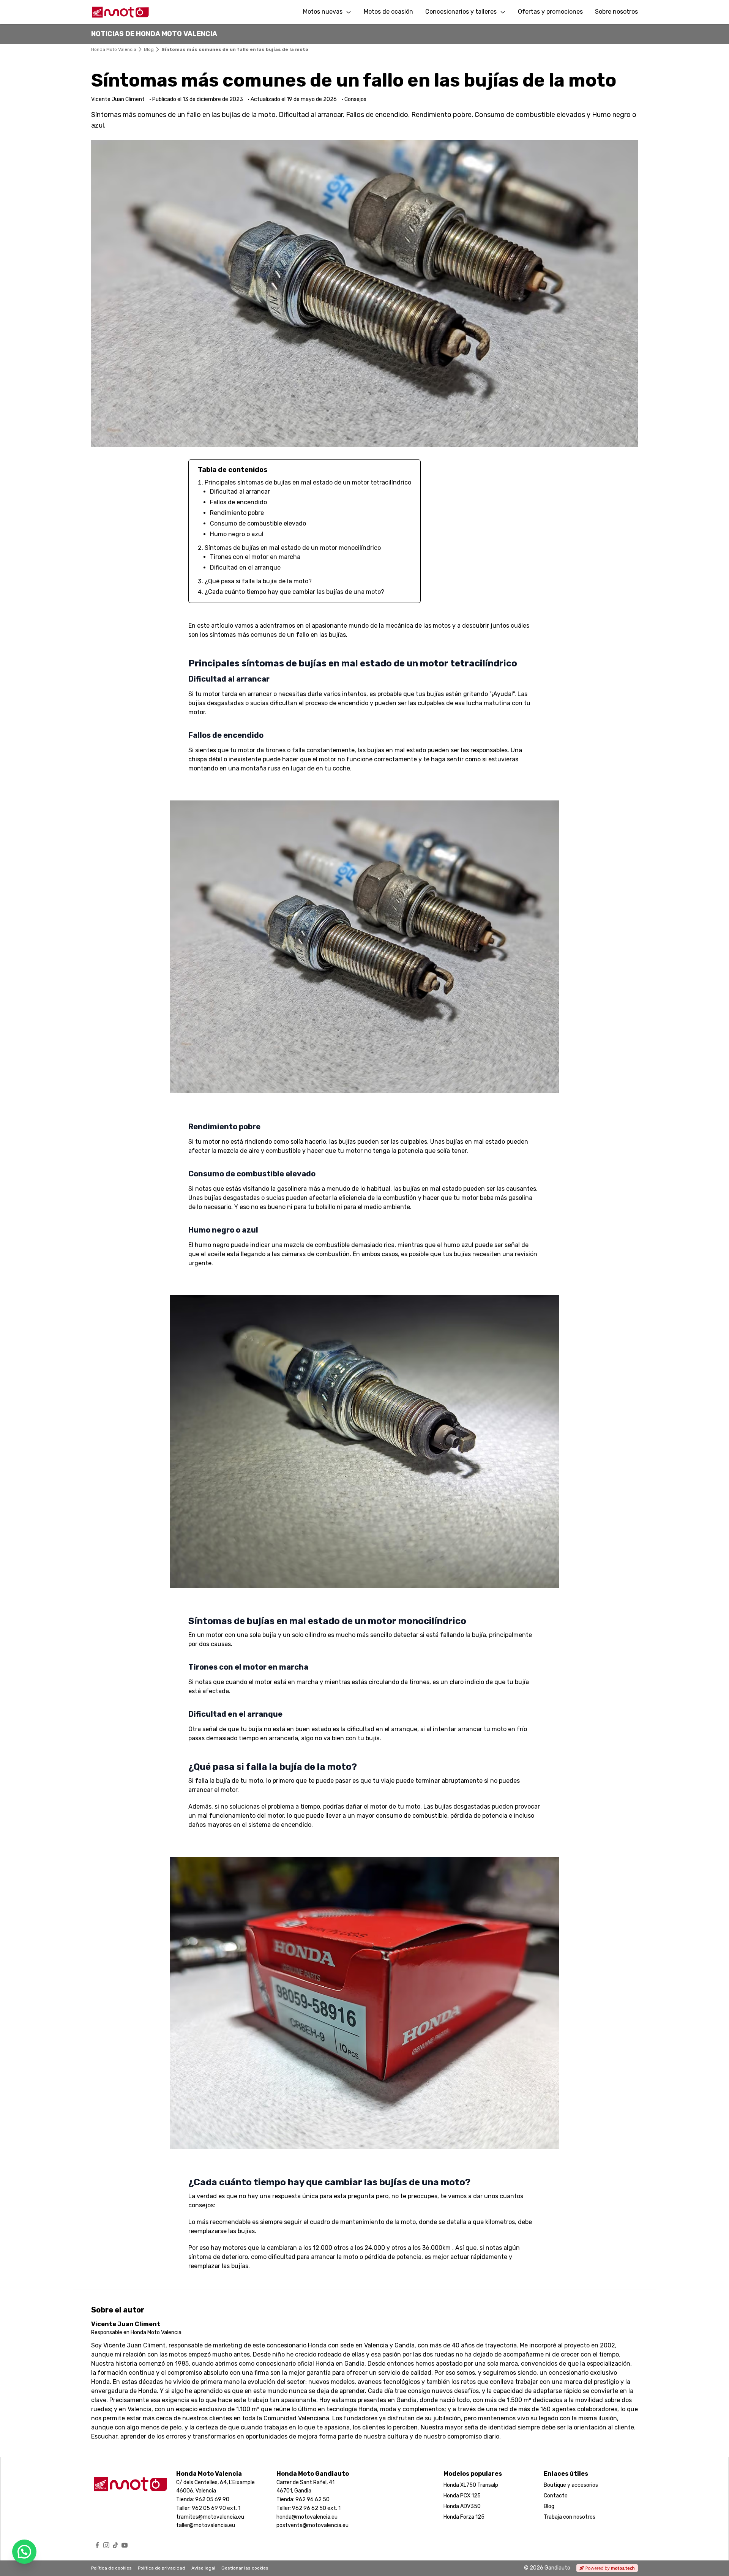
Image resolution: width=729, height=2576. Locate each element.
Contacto (556, 2496)
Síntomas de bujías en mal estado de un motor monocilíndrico (293, 548)
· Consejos (354, 99)
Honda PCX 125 (462, 2496)
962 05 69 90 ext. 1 (216, 2508)
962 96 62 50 (312, 2499)
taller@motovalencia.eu (206, 2525)
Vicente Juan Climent (126, 2324)
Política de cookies (111, 2568)
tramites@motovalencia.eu (210, 2517)
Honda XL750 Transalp (471, 2485)
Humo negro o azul (237, 534)
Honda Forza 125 (464, 2517)
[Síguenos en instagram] (106, 2545)
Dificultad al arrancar (240, 492)
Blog (149, 49)
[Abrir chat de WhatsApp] (24, 2552)
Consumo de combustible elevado (258, 523)
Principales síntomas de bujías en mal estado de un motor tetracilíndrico (308, 482)
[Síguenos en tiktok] (115, 2545)
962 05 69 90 (212, 2499)
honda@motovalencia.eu (307, 2517)
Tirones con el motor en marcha (255, 557)
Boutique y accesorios (571, 2485)
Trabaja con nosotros (570, 2517)
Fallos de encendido (238, 502)
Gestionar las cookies (245, 2568)
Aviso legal (203, 2568)
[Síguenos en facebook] (97, 2545)
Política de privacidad (162, 2568)
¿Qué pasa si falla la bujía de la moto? (258, 581)
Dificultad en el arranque (245, 567)
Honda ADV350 (462, 2506)
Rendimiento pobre (237, 513)
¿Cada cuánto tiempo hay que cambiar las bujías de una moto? (294, 592)
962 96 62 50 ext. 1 (316, 2508)
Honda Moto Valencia (114, 49)
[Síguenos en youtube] (125, 2545)
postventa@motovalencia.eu (312, 2525)
